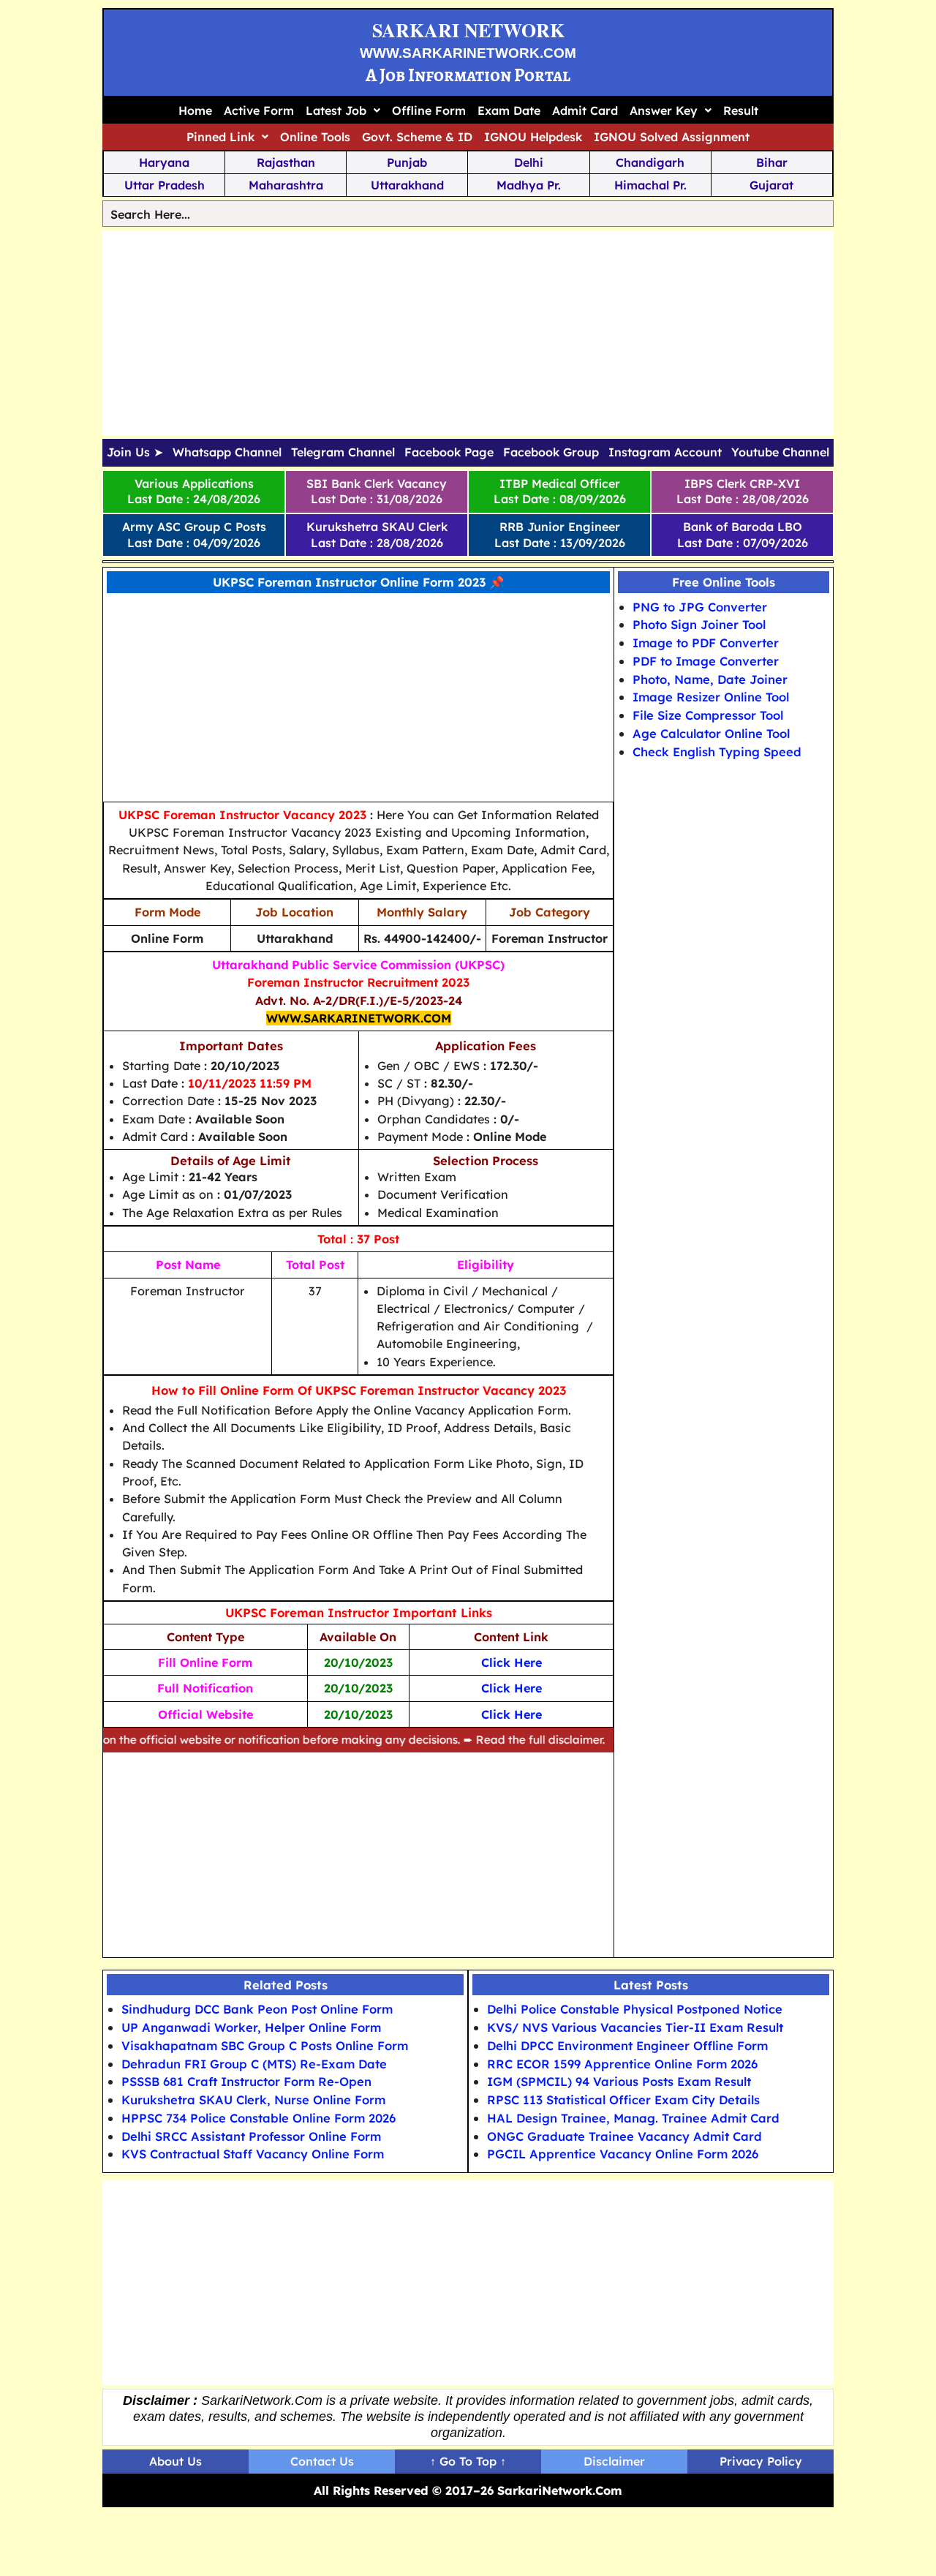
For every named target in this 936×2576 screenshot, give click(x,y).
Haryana (164, 162)
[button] (343, 110)
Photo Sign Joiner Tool (699, 625)
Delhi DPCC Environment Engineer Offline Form (627, 2045)
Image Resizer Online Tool (711, 697)
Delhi (529, 162)
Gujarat (771, 185)
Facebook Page (449, 453)
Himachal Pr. (650, 185)
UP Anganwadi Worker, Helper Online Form (251, 2027)
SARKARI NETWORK (468, 30)
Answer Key (664, 110)
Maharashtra (286, 185)
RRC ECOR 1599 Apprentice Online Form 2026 (622, 2064)
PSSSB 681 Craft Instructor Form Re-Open (246, 2081)
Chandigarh (650, 162)
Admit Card (585, 110)
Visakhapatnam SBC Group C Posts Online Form (265, 2045)
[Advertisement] (468, 333)
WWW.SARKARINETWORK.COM (468, 53)
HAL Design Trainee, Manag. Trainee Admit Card (633, 2118)
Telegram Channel (343, 453)
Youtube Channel (780, 453)
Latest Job (336, 110)
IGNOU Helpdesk (533, 137)
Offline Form (429, 110)
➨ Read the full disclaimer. (497, 1740)
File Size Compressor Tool (708, 715)
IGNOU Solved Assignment (672, 137)
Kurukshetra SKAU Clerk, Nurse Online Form (253, 2099)
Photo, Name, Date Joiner (710, 679)
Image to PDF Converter (706, 643)
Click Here (512, 1714)
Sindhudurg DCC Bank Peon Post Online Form (257, 2009)
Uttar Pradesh (165, 185)
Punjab (407, 162)
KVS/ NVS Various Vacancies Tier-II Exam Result (635, 2027)
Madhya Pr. (529, 185)
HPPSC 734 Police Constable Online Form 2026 (258, 2118)
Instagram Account (665, 453)
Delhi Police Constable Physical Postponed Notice (635, 2009)
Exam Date (509, 110)
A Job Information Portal (468, 75)
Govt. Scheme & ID (417, 137)
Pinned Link (220, 137)
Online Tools (315, 137)
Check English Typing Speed (717, 752)
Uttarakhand (407, 185)
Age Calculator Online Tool (711, 733)
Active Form (259, 110)
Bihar (772, 162)
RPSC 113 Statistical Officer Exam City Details (623, 2099)
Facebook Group (551, 453)
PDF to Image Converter (706, 661)
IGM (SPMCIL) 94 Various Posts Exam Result (619, 2081)
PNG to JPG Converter (700, 607)
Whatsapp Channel (227, 453)
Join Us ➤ (135, 453)
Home (195, 110)
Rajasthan (286, 162)
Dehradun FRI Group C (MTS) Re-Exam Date (254, 2064)
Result (741, 110)
